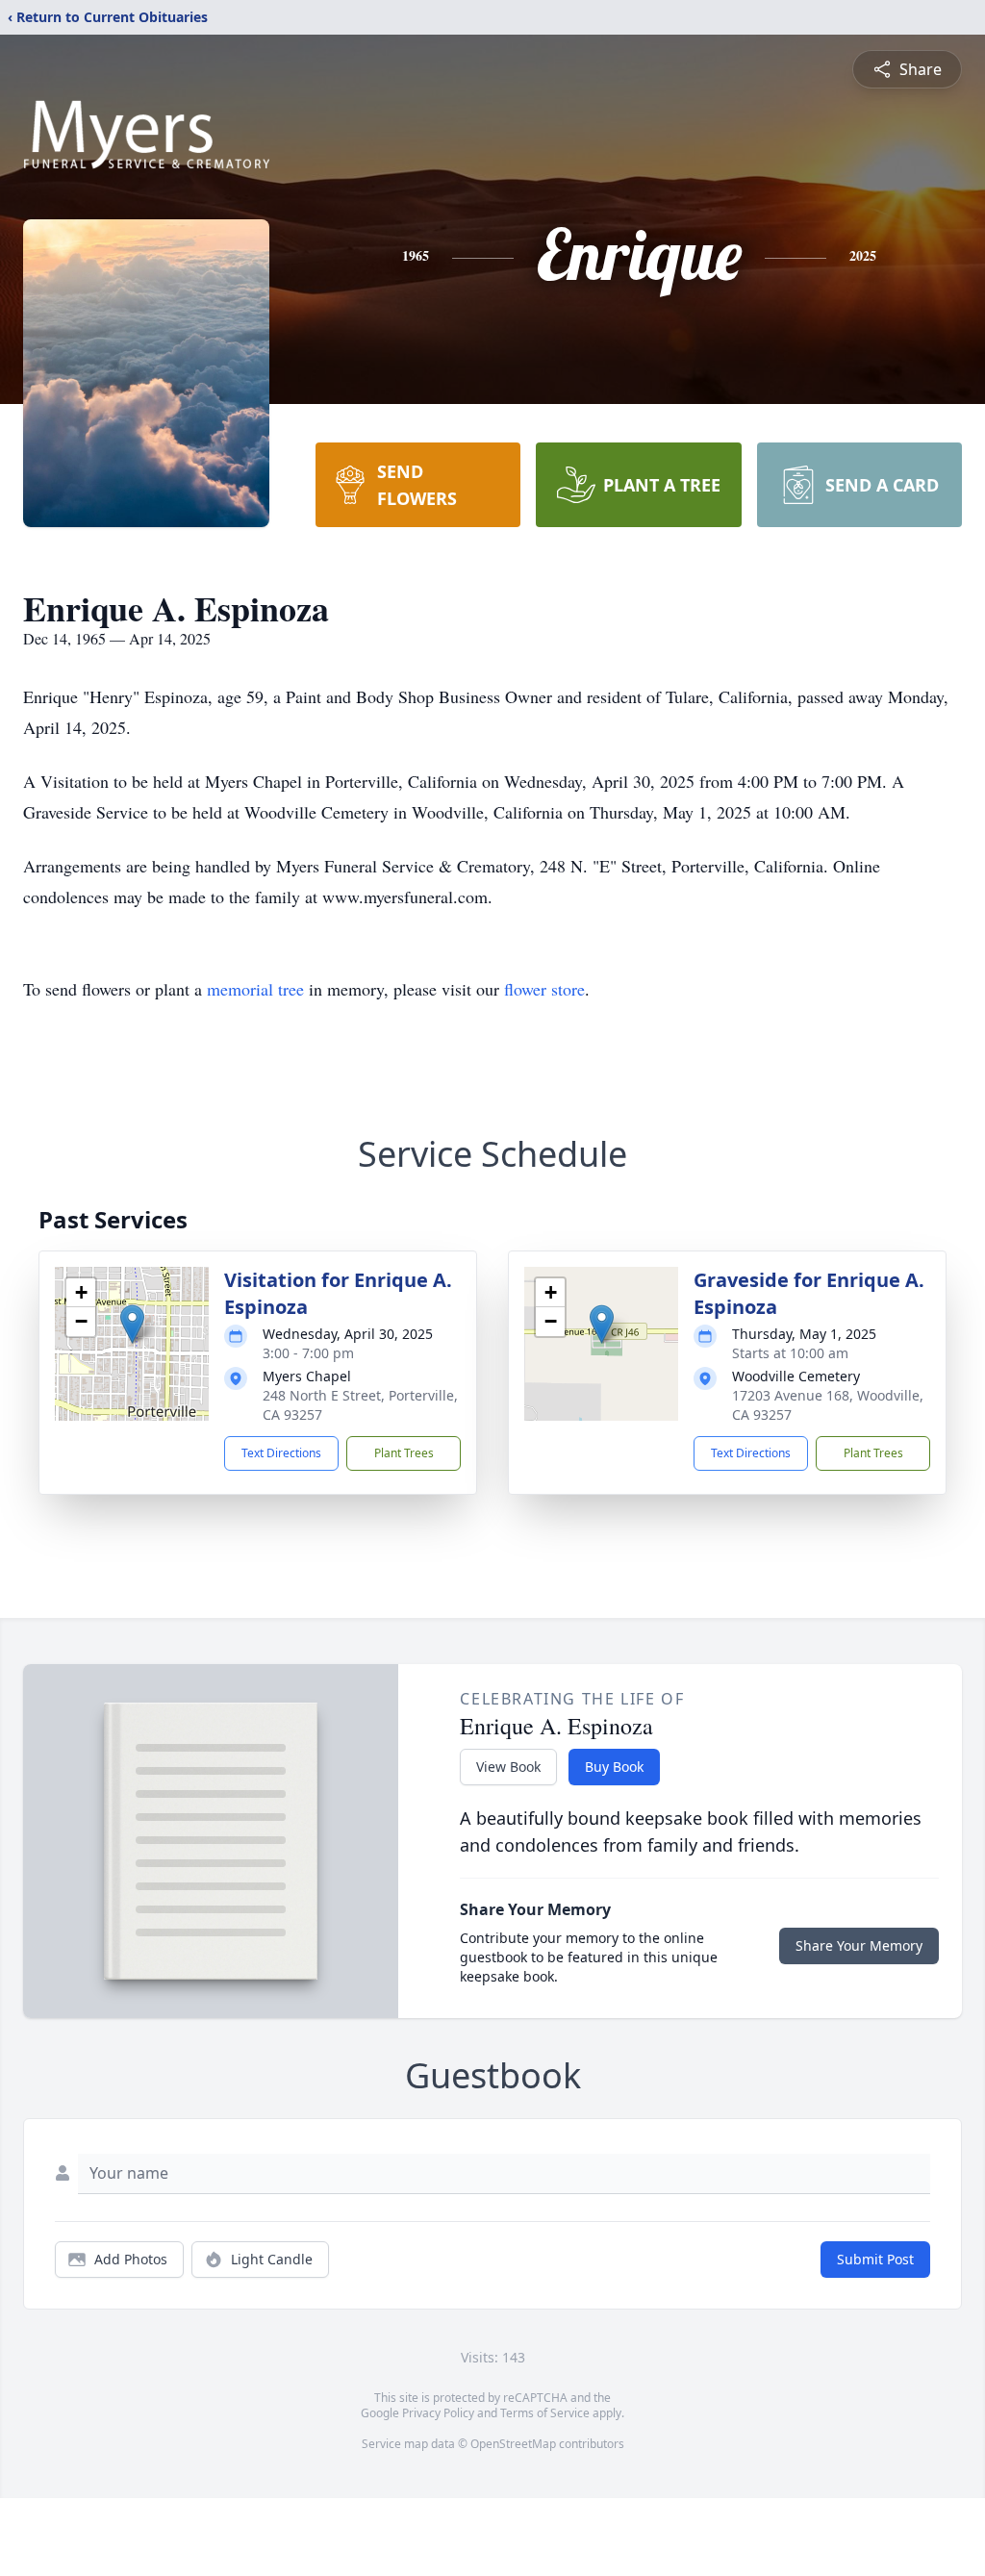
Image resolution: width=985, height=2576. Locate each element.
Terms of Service (545, 2413)
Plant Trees (404, 1453)
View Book (508, 1767)
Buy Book (614, 1767)
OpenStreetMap (513, 2444)
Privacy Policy (438, 2413)
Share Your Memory (859, 1945)
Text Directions (281, 1453)
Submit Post (875, 2259)
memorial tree (255, 989)
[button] (132, 1324)
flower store (544, 989)
